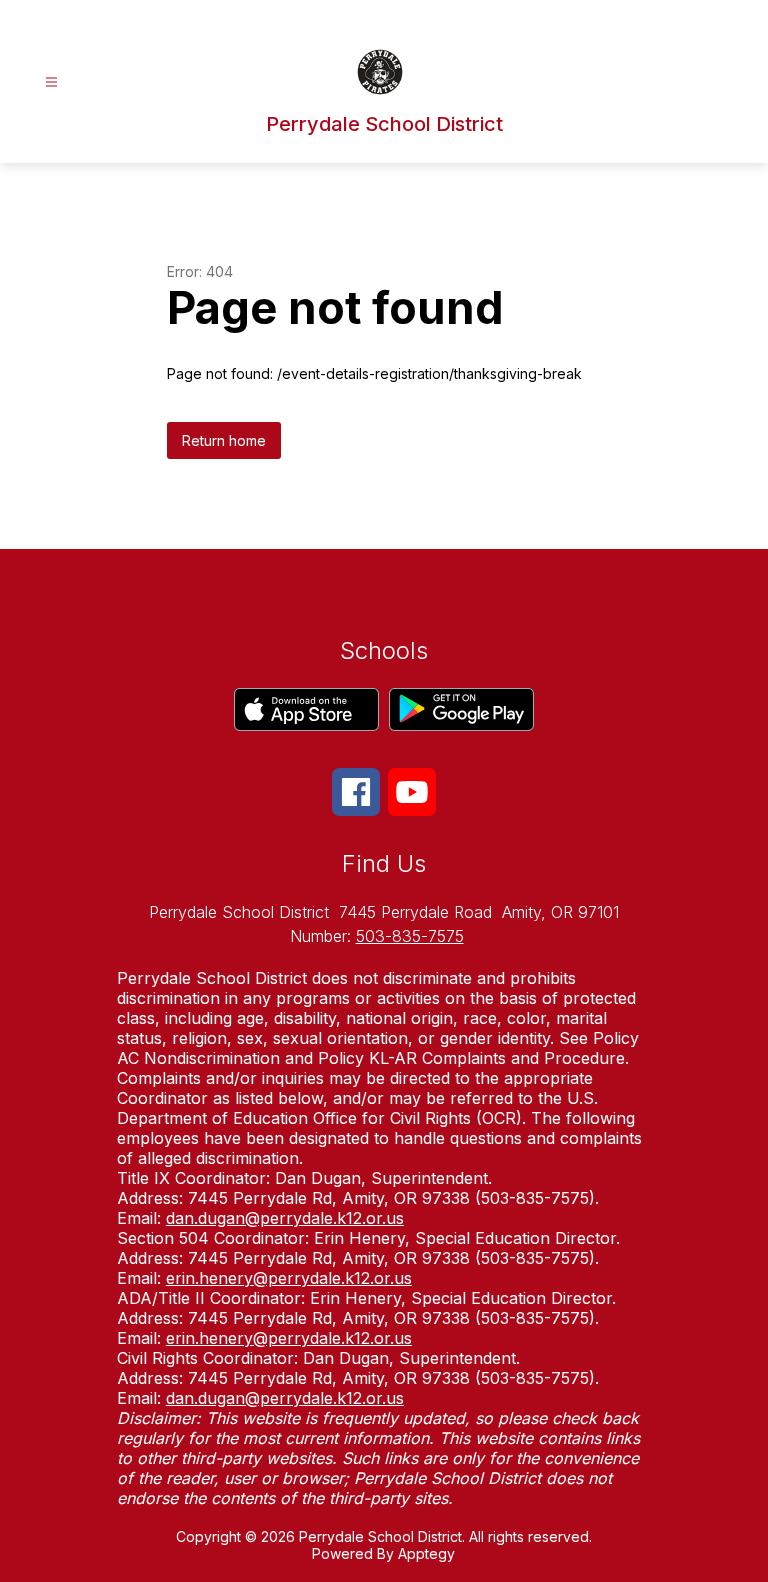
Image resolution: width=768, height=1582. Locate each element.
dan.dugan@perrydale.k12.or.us (285, 1218)
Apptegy (426, 1553)
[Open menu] (51, 82)
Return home (224, 440)
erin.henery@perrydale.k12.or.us (289, 1278)
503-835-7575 (410, 936)
